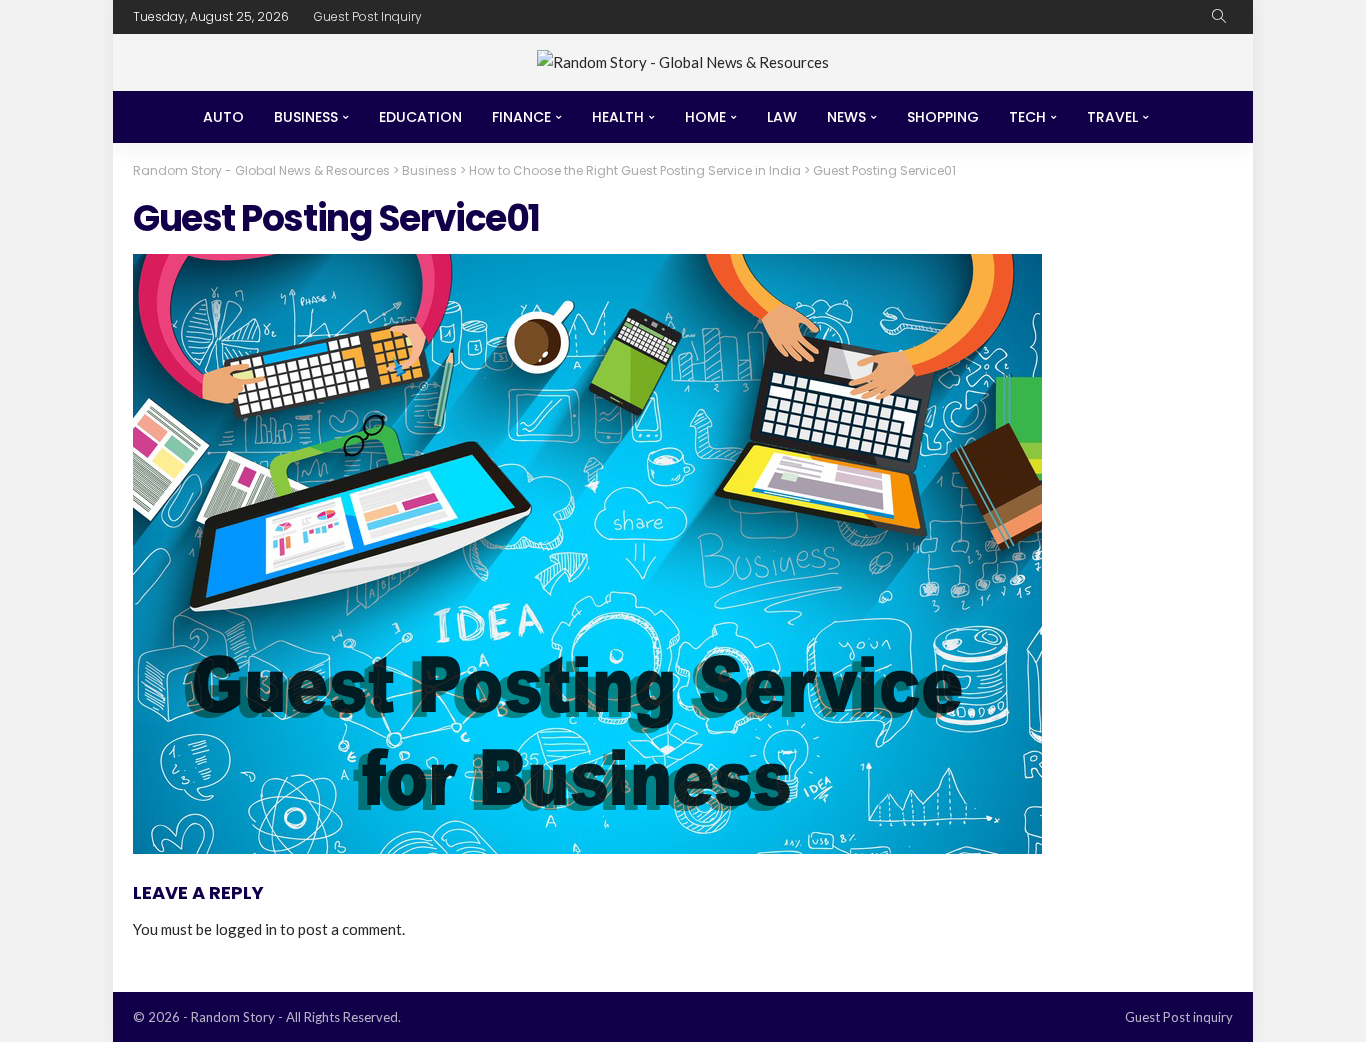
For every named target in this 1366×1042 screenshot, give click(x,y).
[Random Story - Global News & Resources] (683, 62)
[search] (1219, 17)
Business (306, 117)
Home (705, 117)
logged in (246, 929)
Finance (521, 117)
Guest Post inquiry (368, 16)
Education (420, 117)
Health (618, 117)
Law (782, 117)
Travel (1112, 117)
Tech (1027, 117)
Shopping (943, 117)
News (846, 117)
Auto (223, 117)
